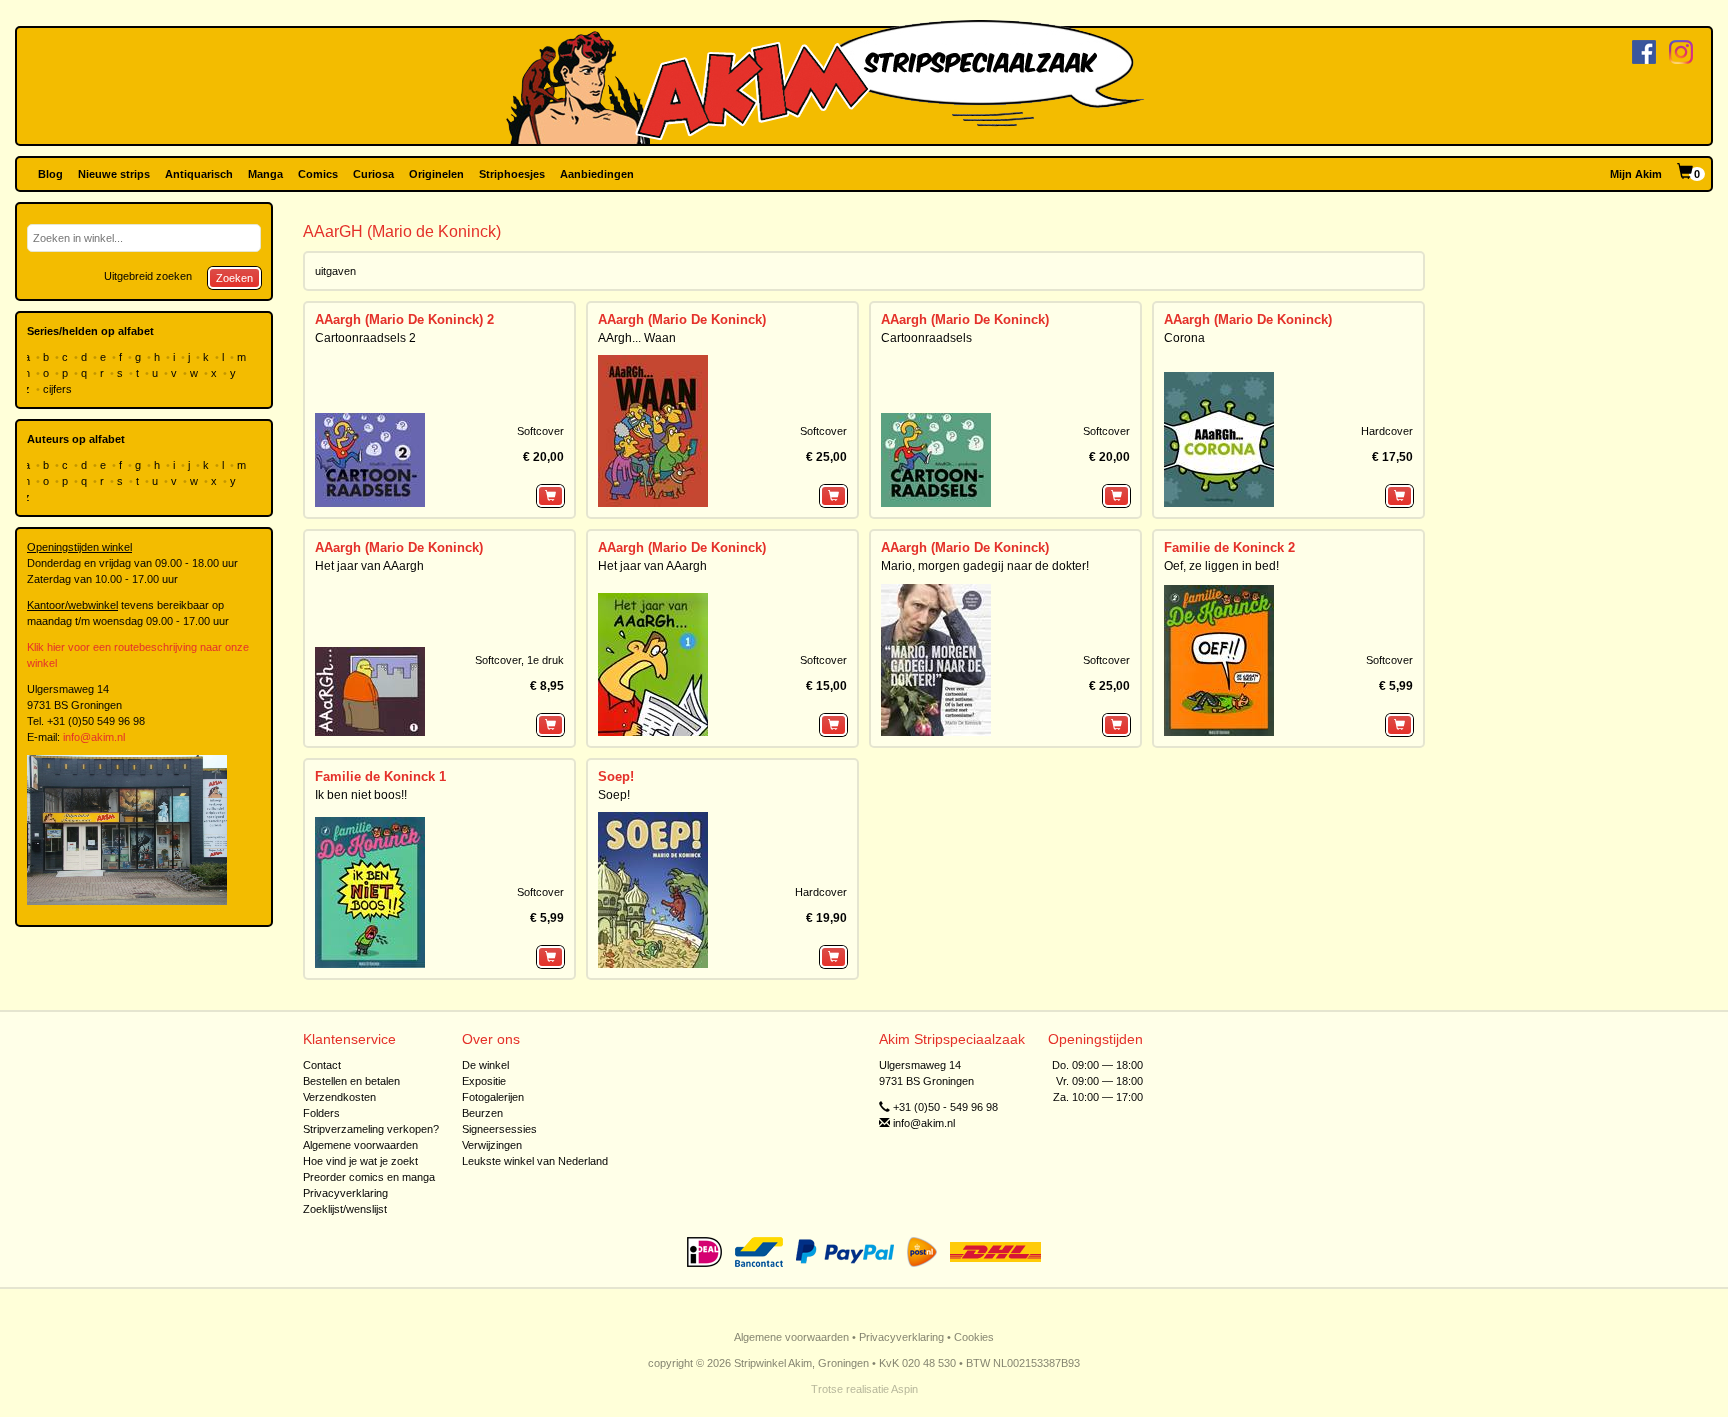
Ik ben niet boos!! (361, 795)
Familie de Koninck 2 (1229, 547)
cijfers (59, 389)
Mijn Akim (1636, 174)
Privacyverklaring (345, 1193)
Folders (321, 1113)
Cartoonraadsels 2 (365, 338)
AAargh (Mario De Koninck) (682, 319)
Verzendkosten (339, 1097)
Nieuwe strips (114, 174)
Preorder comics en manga (369, 1177)
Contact (322, 1065)
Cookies (974, 1337)
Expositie (484, 1081)
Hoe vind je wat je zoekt (360, 1161)
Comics (318, 174)
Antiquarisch (199, 174)
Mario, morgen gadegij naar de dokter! (985, 566)
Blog (50, 174)
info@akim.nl (94, 737)
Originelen (436, 174)
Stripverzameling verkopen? (371, 1129)
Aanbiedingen (597, 174)
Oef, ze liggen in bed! (1221, 566)
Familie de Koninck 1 (380, 776)
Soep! (616, 776)
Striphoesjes (512, 174)
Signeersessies (499, 1129)
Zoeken (234, 278)
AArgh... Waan (637, 338)
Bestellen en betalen (351, 1081)
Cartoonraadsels (926, 338)
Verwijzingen (492, 1145)
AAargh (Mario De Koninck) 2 (404, 319)
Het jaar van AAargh (369, 566)
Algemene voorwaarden (360, 1145)
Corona (1184, 338)
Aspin (904, 1389)
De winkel (485, 1065)
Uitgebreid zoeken (148, 276)
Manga (265, 174)
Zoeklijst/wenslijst (345, 1209)
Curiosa (373, 174)
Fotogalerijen (493, 1097)
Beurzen (482, 1113)
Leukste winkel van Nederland (535, 1161)
